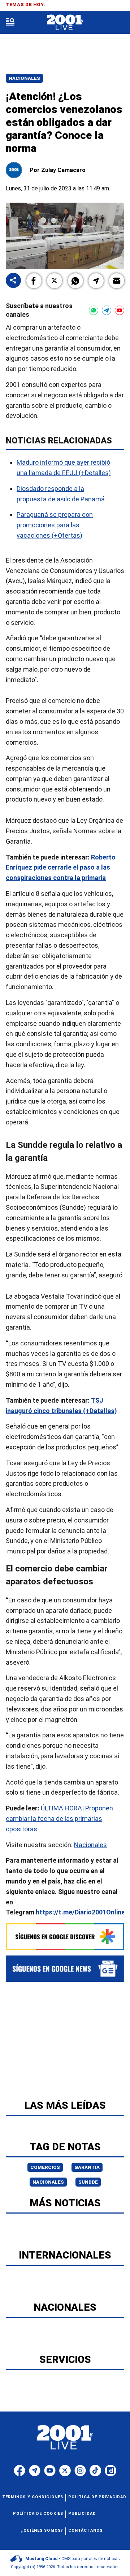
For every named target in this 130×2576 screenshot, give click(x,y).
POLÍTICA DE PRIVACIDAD (97, 2497)
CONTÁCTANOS (85, 2530)
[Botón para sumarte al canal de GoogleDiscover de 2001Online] (65, 1937)
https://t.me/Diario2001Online (80, 1912)
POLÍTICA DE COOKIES (38, 2514)
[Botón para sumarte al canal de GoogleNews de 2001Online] (65, 1969)
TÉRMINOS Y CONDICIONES (33, 2497)
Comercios (45, 2167)
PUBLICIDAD (82, 2514)
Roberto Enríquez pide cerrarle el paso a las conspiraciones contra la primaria (61, 867)
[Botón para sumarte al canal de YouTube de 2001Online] (120, 310)
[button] (34, 281)
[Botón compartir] (13, 281)
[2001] (65, 22)
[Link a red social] (19, 2471)
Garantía (87, 2167)
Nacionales (24, 78)
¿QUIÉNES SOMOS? (42, 2530)
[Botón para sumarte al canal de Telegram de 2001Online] (107, 310)
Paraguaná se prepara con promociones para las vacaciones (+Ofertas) (55, 525)
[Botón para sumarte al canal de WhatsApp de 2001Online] (94, 310)
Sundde (88, 2182)
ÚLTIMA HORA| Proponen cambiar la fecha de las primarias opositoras (59, 1819)
